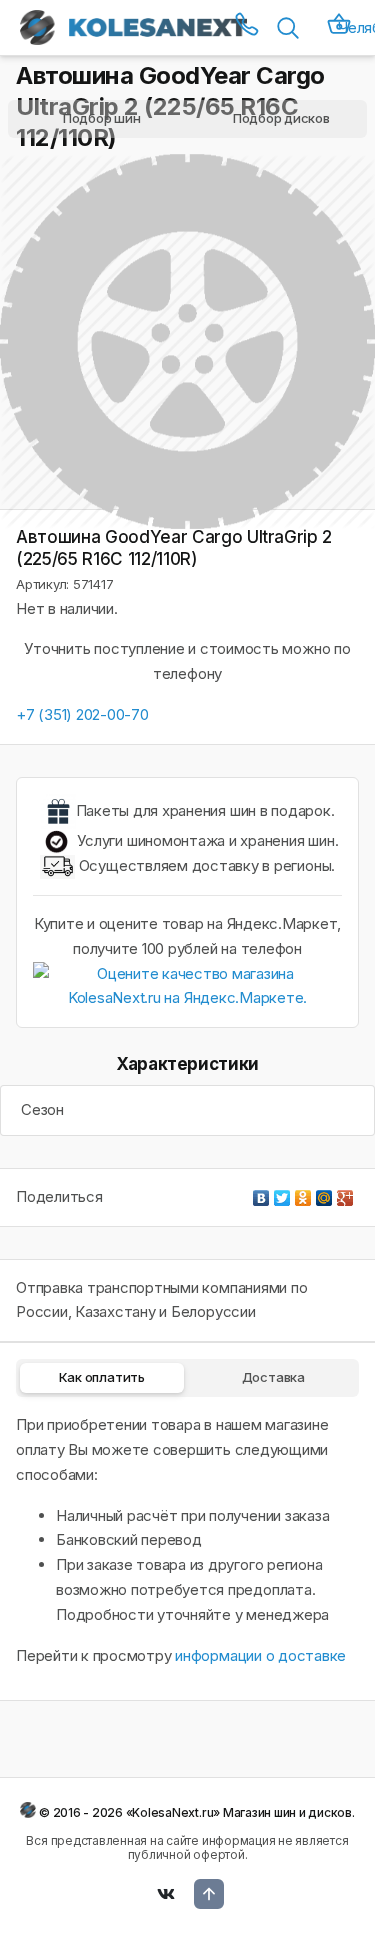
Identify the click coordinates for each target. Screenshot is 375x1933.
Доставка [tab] (273, 1377)
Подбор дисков (281, 118)
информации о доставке (260, 1655)
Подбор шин (102, 118)
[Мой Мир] (324, 1193)
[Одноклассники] (303, 1193)
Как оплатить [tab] (102, 1377)
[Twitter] (282, 1193)
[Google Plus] (345, 1193)
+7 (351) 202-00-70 (82, 714)
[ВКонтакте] (261, 1193)
